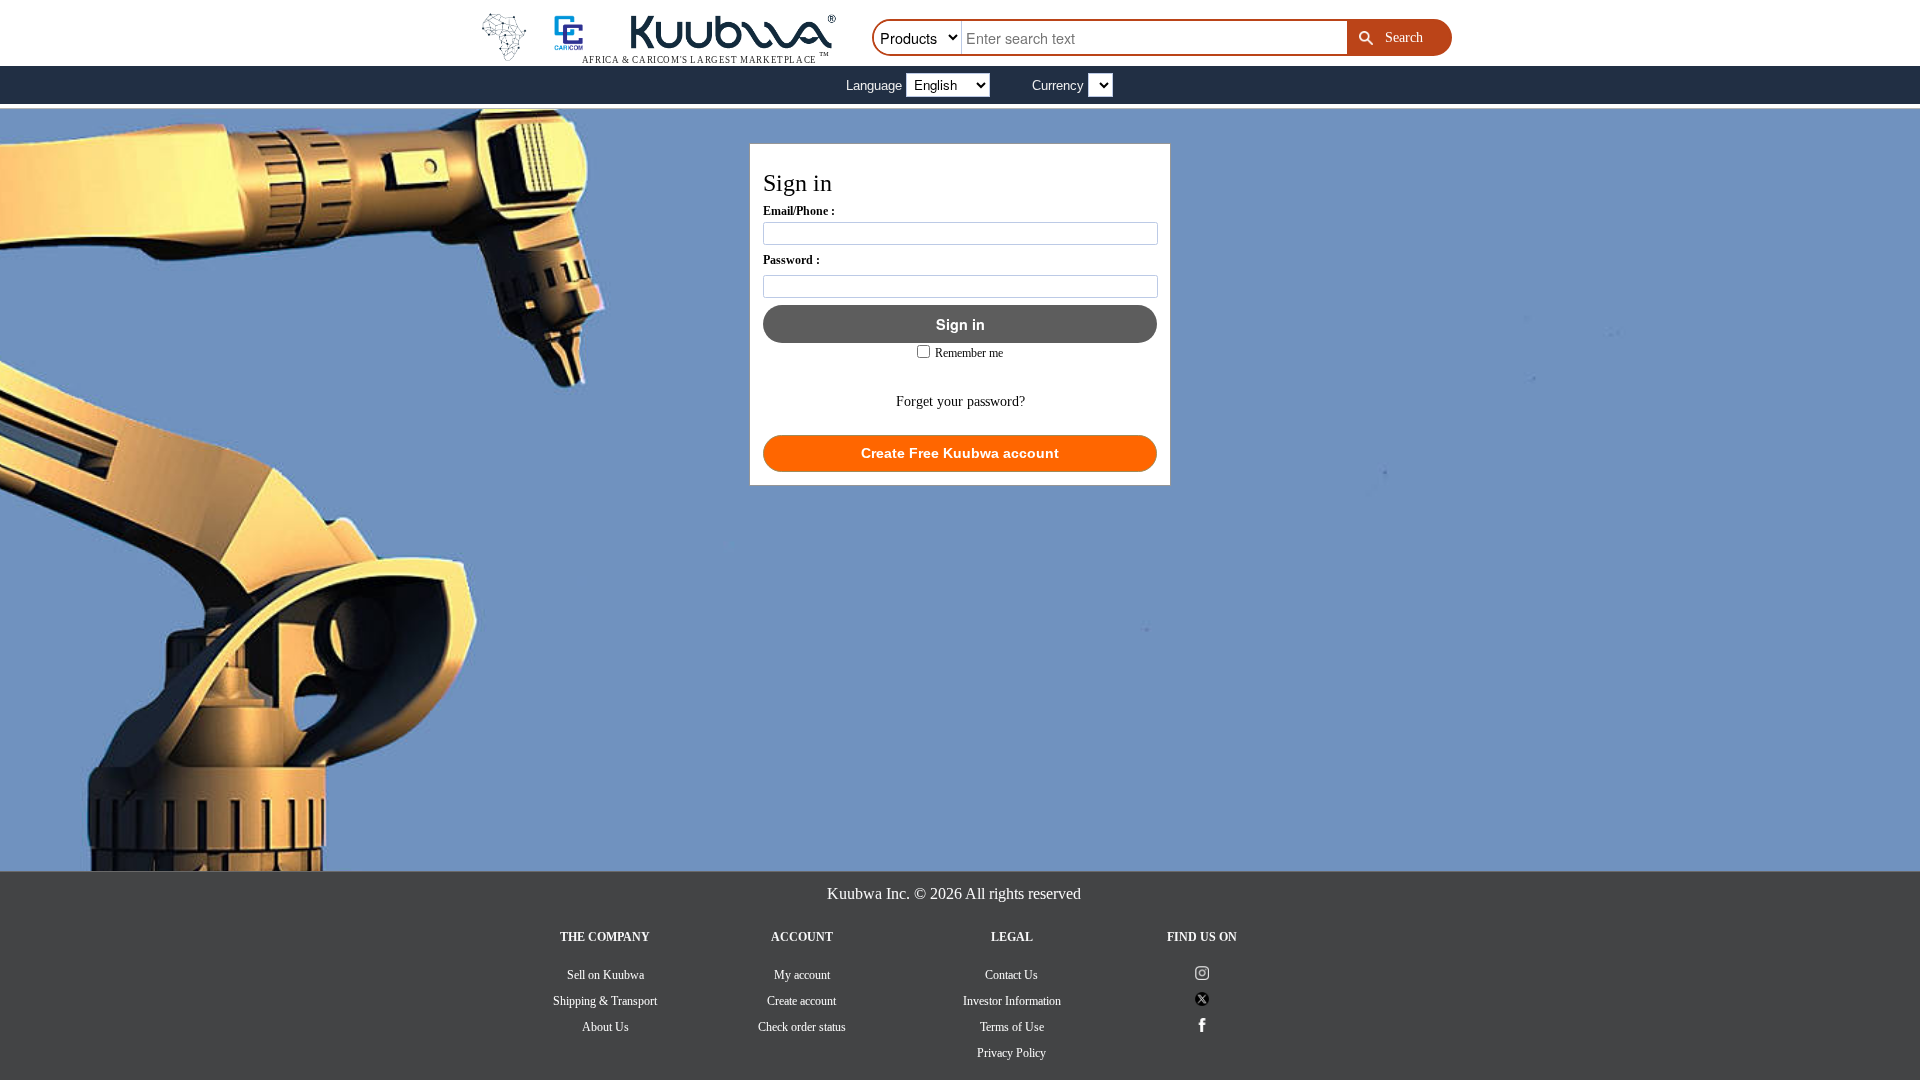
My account (802, 975)
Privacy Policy (1011, 1053)
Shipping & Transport (605, 1001)
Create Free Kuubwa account (960, 453)
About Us (605, 1027)
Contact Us (1011, 975)
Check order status (802, 1027)
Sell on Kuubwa (605, 975)
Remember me (969, 353)
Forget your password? (960, 401)
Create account (801, 1001)
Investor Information (1012, 1001)
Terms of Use (1012, 1027)
